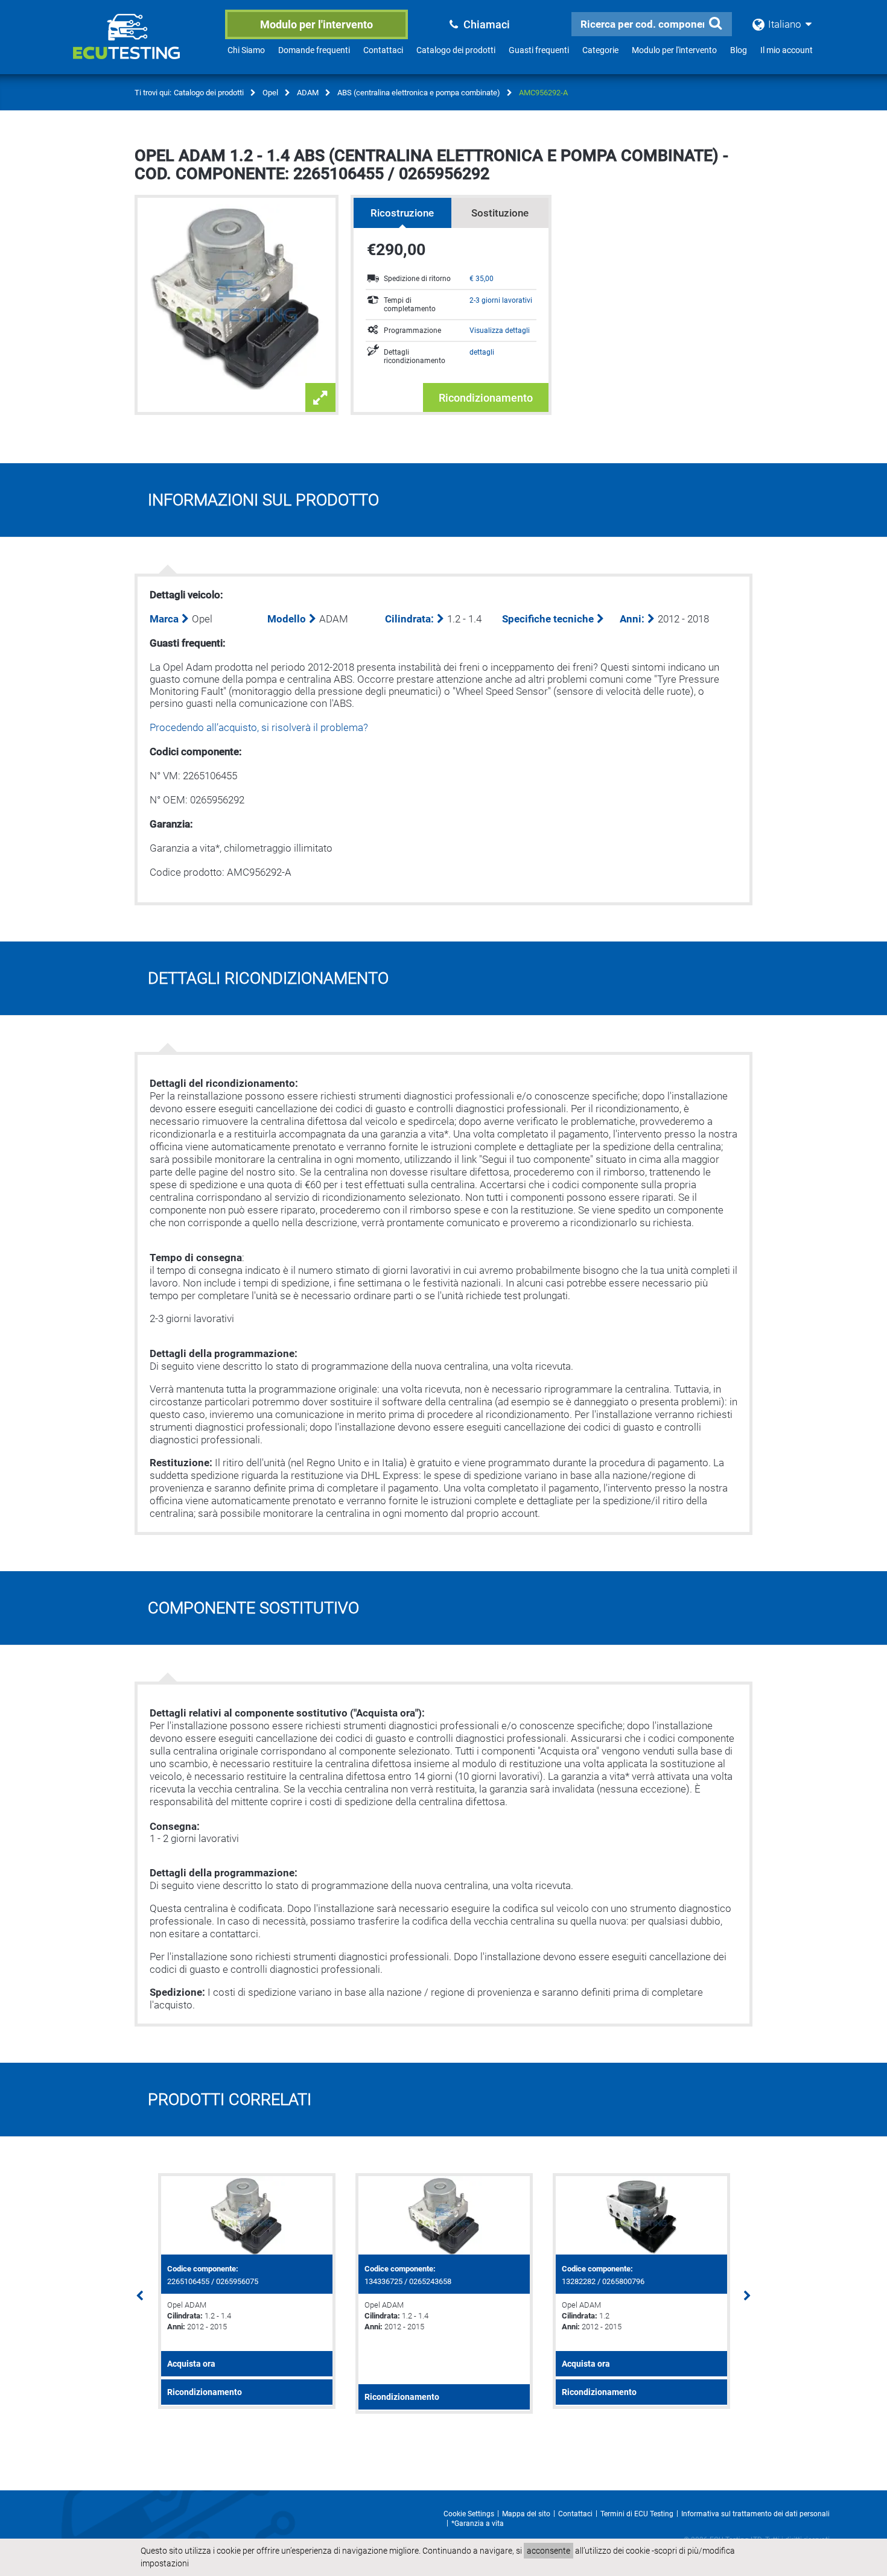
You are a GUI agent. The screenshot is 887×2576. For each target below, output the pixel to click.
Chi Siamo (246, 50)
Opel (270, 93)
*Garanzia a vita (478, 2524)
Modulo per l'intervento (316, 24)
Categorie (600, 50)
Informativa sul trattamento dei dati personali (755, 2514)
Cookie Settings (469, 2514)
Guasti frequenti (539, 50)
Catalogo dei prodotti (456, 50)
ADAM (308, 93)
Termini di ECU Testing (637, 2514)
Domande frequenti (314, 50)
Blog (739, 50)
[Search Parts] (715, 24)
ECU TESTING (142, 46)
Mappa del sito (526, 2514)
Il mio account (787, 50)
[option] (246, 2291)
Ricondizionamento (486, 398)
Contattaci (383, 50)
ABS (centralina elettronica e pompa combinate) (419, 93)
